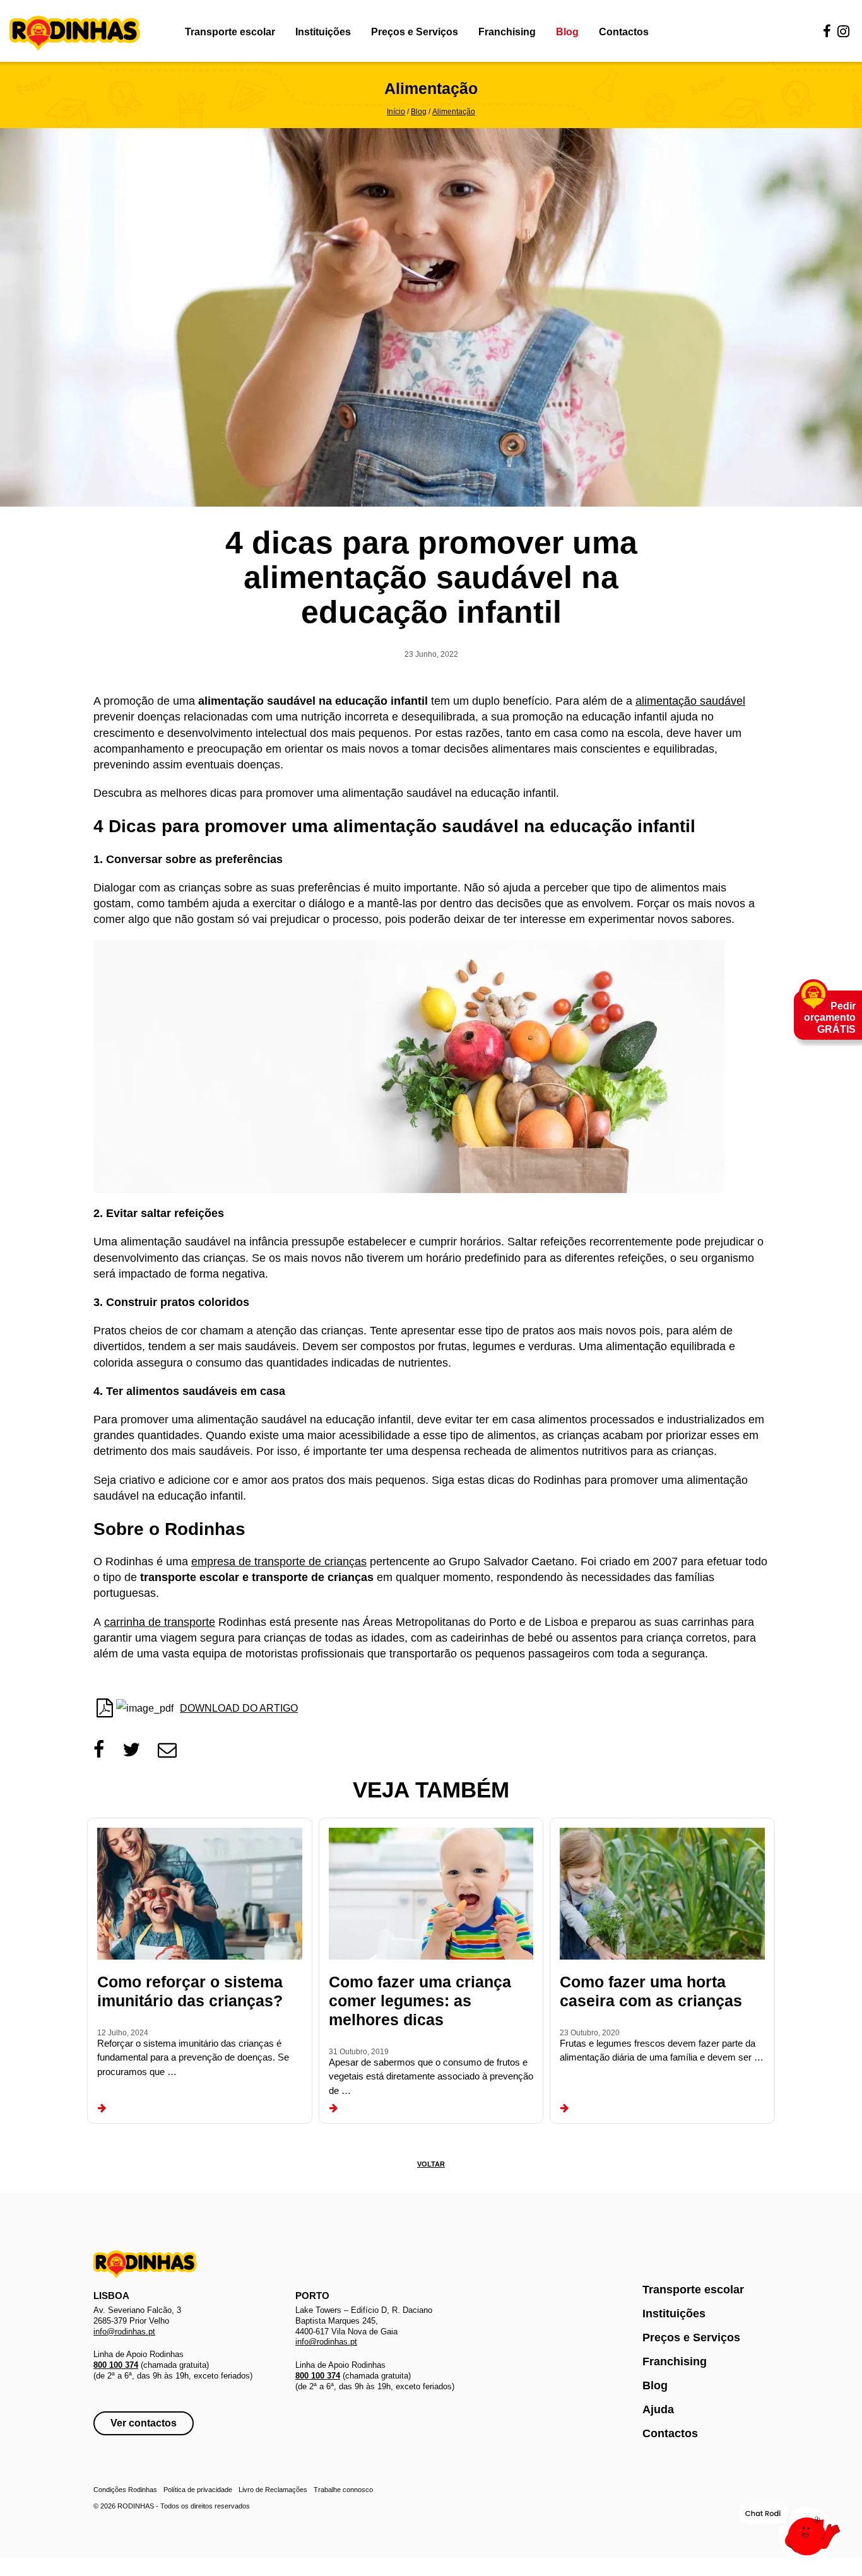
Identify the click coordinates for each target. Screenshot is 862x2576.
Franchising (507, 32)
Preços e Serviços (415, 32)
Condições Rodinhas (125, 2490)
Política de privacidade (198, 2490)
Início (396, 112)
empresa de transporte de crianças (279, 1561)
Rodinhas (75, 34)
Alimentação (454, 112)
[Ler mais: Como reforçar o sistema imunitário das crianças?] (102, 2108)
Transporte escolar (230, 32)
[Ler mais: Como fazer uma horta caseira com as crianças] (564, 2108)
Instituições (323, 32)
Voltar (431, 2164)
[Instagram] (843, 32)
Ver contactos (144, 2423)
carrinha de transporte (160, 1622)
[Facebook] (827, 32)
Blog (567, 32)
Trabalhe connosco (343, 2490)
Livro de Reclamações (273, 2490)
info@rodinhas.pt (124, 2332)
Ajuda (658, 2409)
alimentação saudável (690, 701)
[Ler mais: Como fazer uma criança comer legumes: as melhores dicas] (334, 2108)
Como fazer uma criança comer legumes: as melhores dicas (420, 2001)
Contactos (624, 32)
